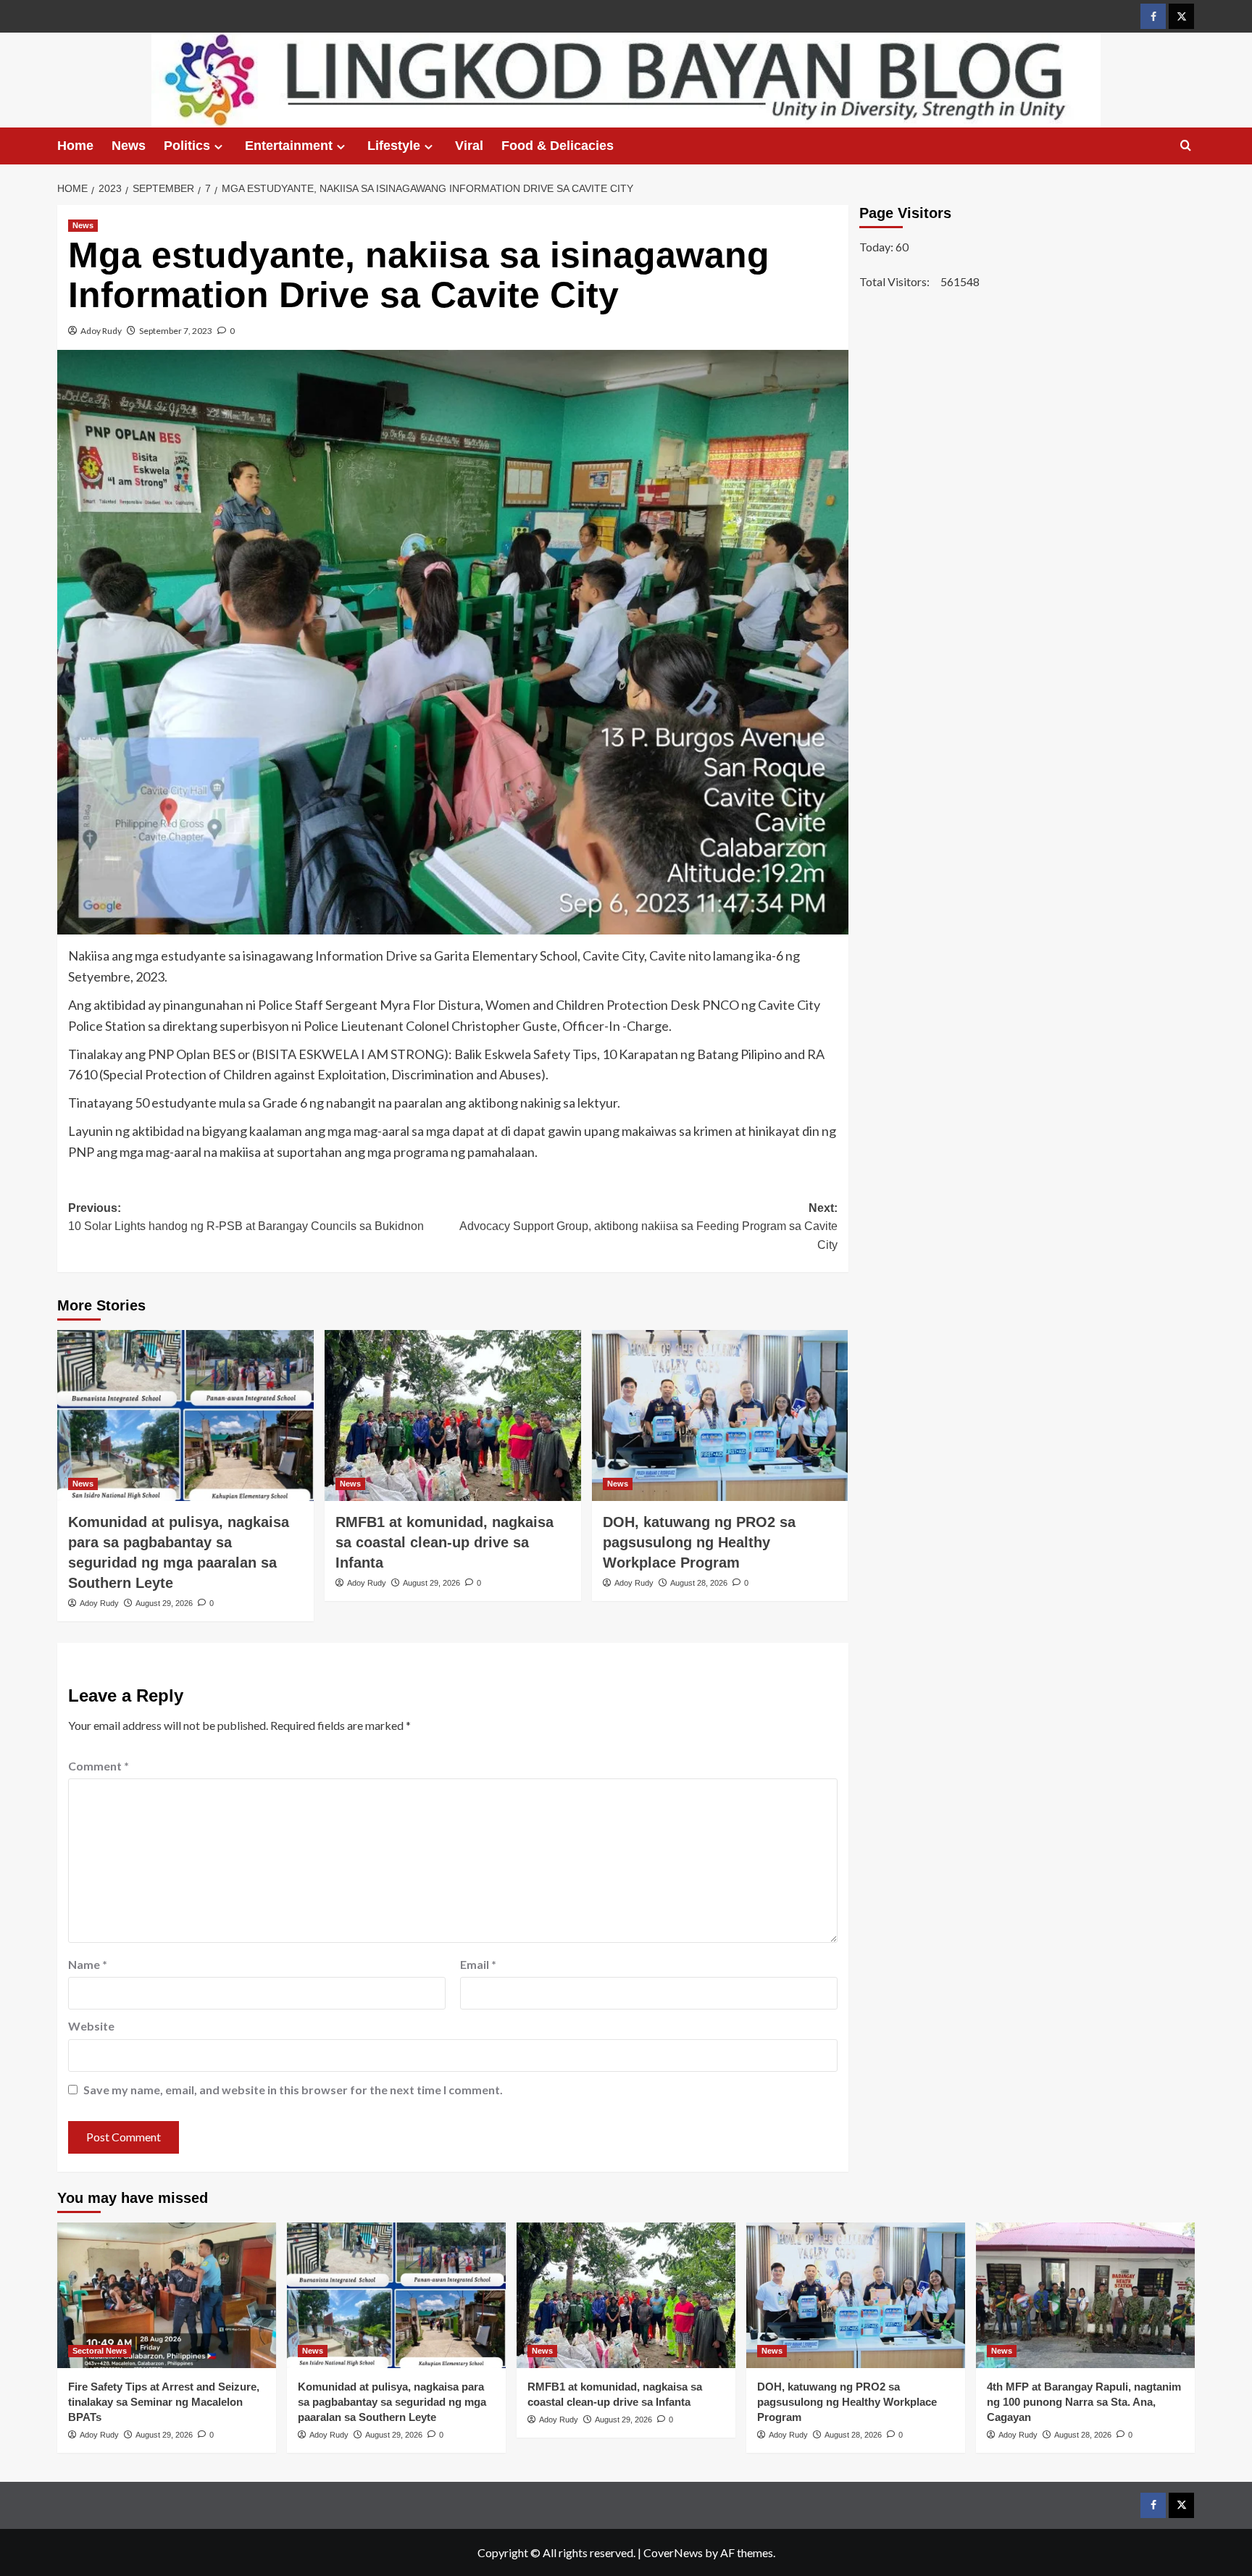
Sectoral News (100, 2351)
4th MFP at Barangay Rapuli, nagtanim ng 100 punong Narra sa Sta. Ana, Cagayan (1084, 2402)
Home (75, 146)
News (129, 146)
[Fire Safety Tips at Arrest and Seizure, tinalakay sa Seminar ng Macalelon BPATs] (167, 2295)
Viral (469, 146)
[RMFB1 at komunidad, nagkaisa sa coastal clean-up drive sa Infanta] (453, 1415)
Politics (187, 146)
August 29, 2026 (164, 1603)
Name (88, 1964)
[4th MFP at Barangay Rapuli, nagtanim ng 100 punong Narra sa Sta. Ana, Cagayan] (1085, 2295)
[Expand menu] (218, 147)
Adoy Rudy (101, 331)
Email (478, 1964)
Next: (648, 1226)
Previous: (246, 1217)
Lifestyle (394, 146)
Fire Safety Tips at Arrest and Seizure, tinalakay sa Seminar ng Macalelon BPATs (164, 2402)
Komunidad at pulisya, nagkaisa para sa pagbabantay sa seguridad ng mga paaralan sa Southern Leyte (392, 2402)
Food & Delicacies (558, 146)
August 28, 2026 (699, 1583)
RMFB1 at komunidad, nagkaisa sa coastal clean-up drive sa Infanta (445, 1542)
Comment (99, 1766)
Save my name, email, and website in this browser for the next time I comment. (293, 2090)
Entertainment (289, 146)
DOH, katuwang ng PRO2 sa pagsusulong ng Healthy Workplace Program (699, 1542)
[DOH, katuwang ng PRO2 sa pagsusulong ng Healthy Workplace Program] (720, 1415)
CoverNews (673, 2552)
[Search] (1186, 146)
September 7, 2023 (176, 331)
